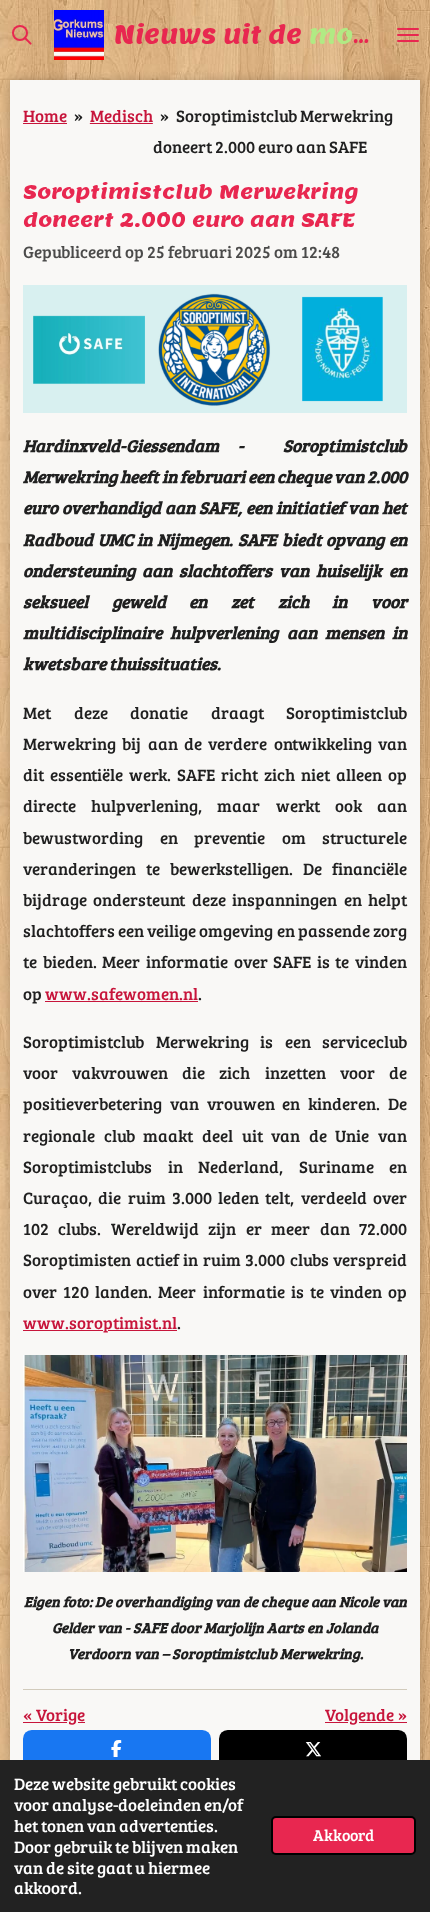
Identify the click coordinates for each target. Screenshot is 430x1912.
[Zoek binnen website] (22, 35)
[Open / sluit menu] (408, 35)
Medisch (121, 115)
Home (45, 115)
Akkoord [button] (343, 1834)
